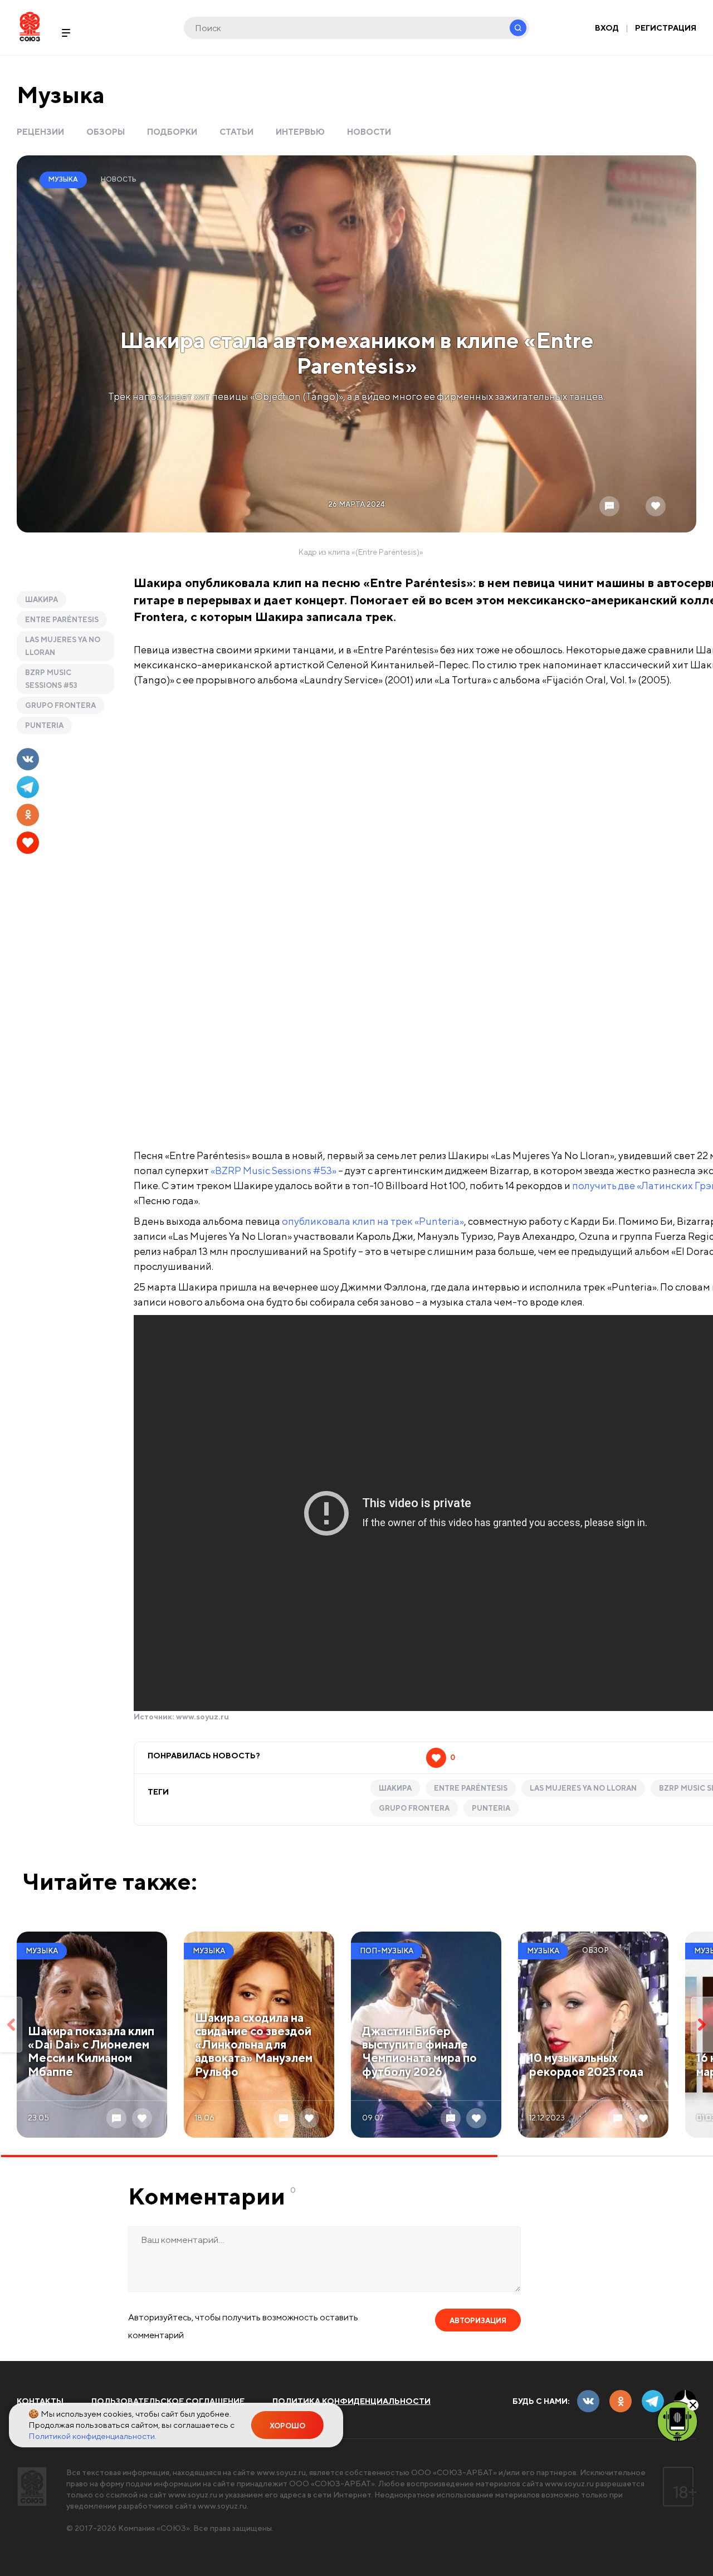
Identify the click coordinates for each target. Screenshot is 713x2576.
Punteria (44, 725)
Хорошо (287, 2426)
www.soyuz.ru (202, 1717)
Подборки (172, 132)
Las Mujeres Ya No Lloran (63, 646)
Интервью (300, 132)
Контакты (40, 2401)
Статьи (236, 132)
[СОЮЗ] (32, 2487)
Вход (607, 28)
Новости (369, 132)
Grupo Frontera (60, 705)
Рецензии (40, 132)
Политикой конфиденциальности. (92, 2436)
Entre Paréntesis (62, 620)
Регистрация (666, 28)
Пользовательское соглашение (168, 2401)
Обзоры (106, 132)
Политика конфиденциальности (351, 2401)
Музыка (61, 94)
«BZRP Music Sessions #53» (274, 1170)
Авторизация (478, 2321)
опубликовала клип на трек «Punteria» (373, 1221)
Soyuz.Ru (30, 26)
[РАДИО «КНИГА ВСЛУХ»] (677, 2421)
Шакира (41, 600)
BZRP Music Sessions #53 (51, 679)
